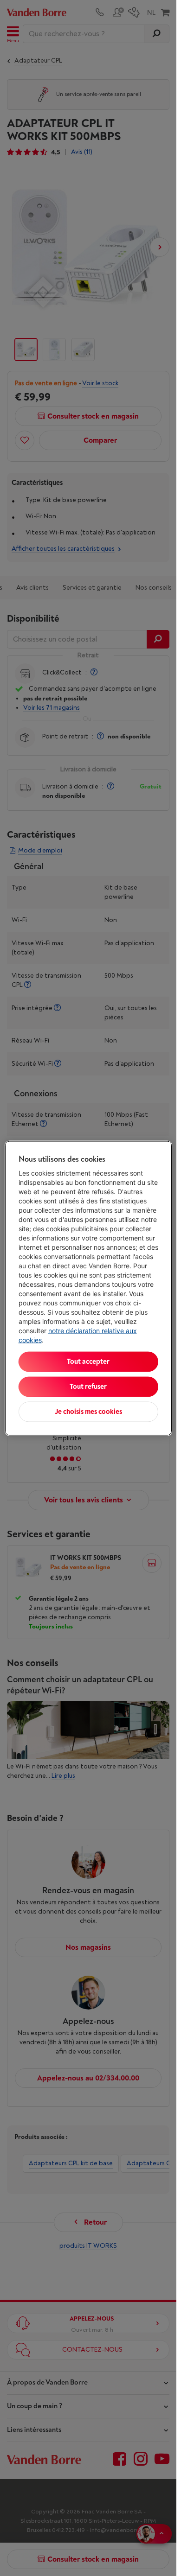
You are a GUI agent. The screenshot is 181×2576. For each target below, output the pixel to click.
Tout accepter (88, 1361)
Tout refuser (88, 1386)
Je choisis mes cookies (88, 1411)
